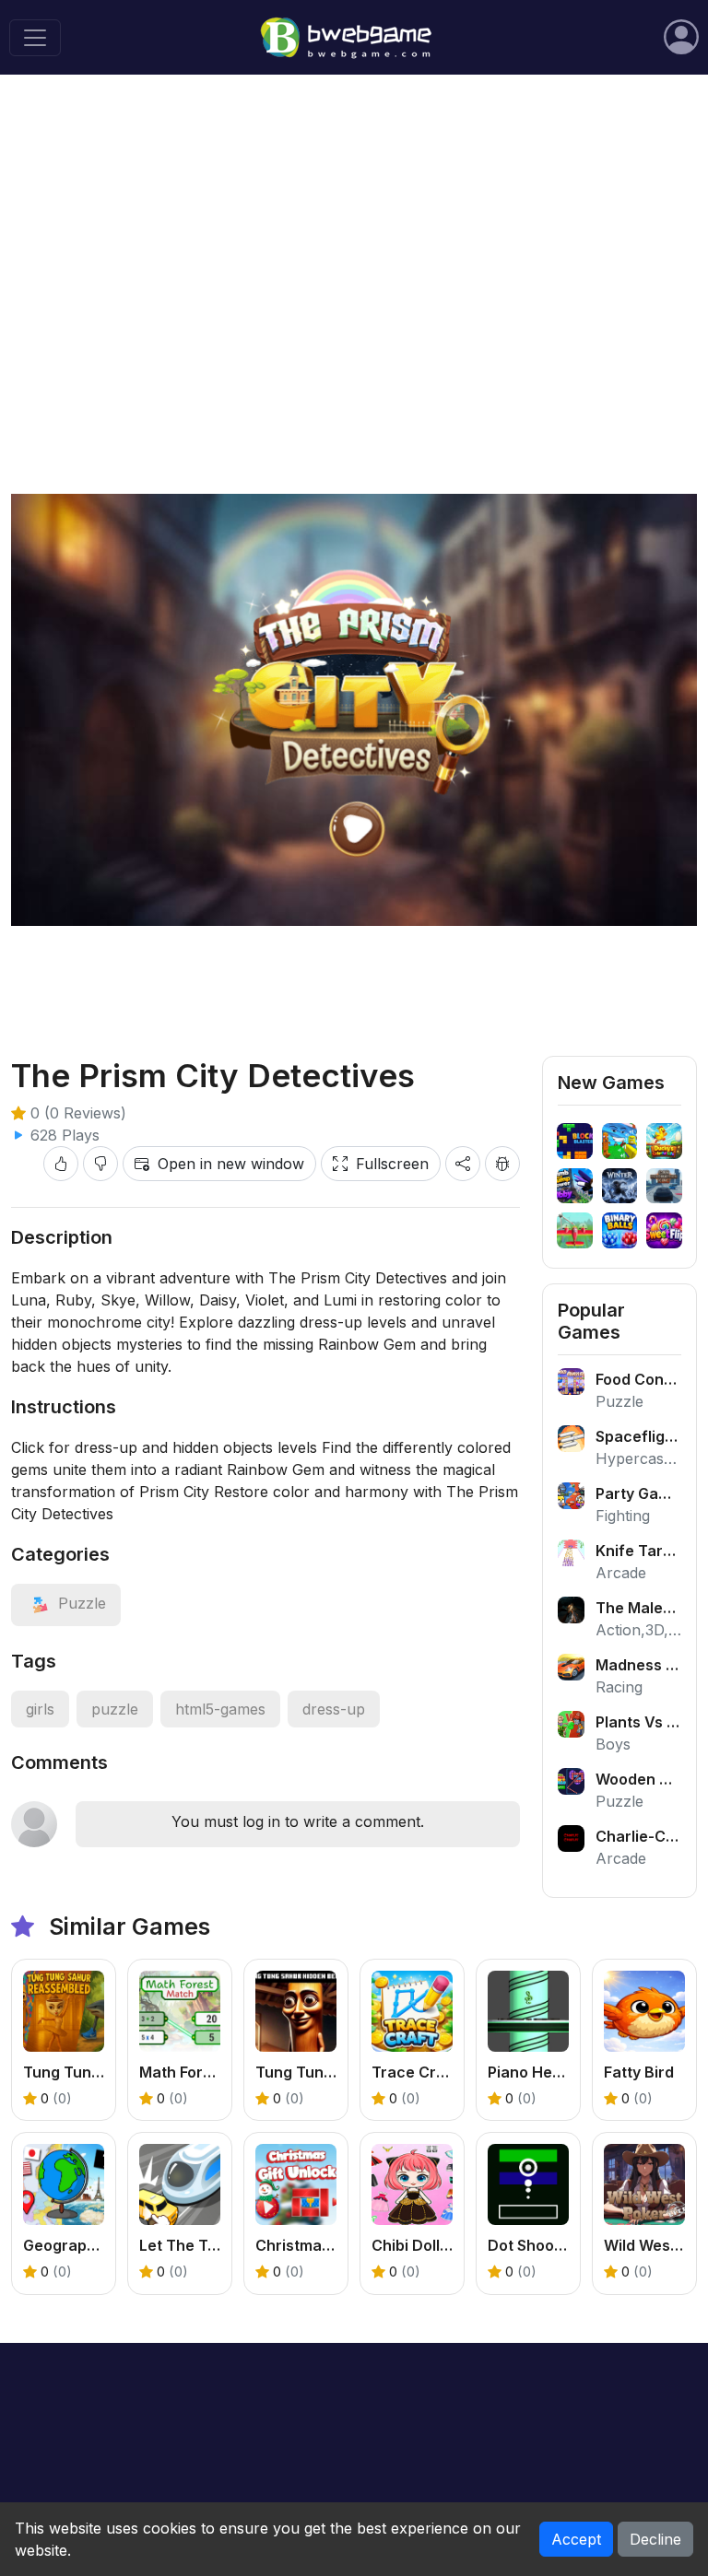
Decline (655, 2539)
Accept (576, 2539)
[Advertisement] (354, 231)
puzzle (115, 1709)
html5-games (220, 1709)
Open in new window (231, 1164)
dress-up (334, 1709)
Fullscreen (392, 1164)
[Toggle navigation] (35, 38)
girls (40, 1709)
